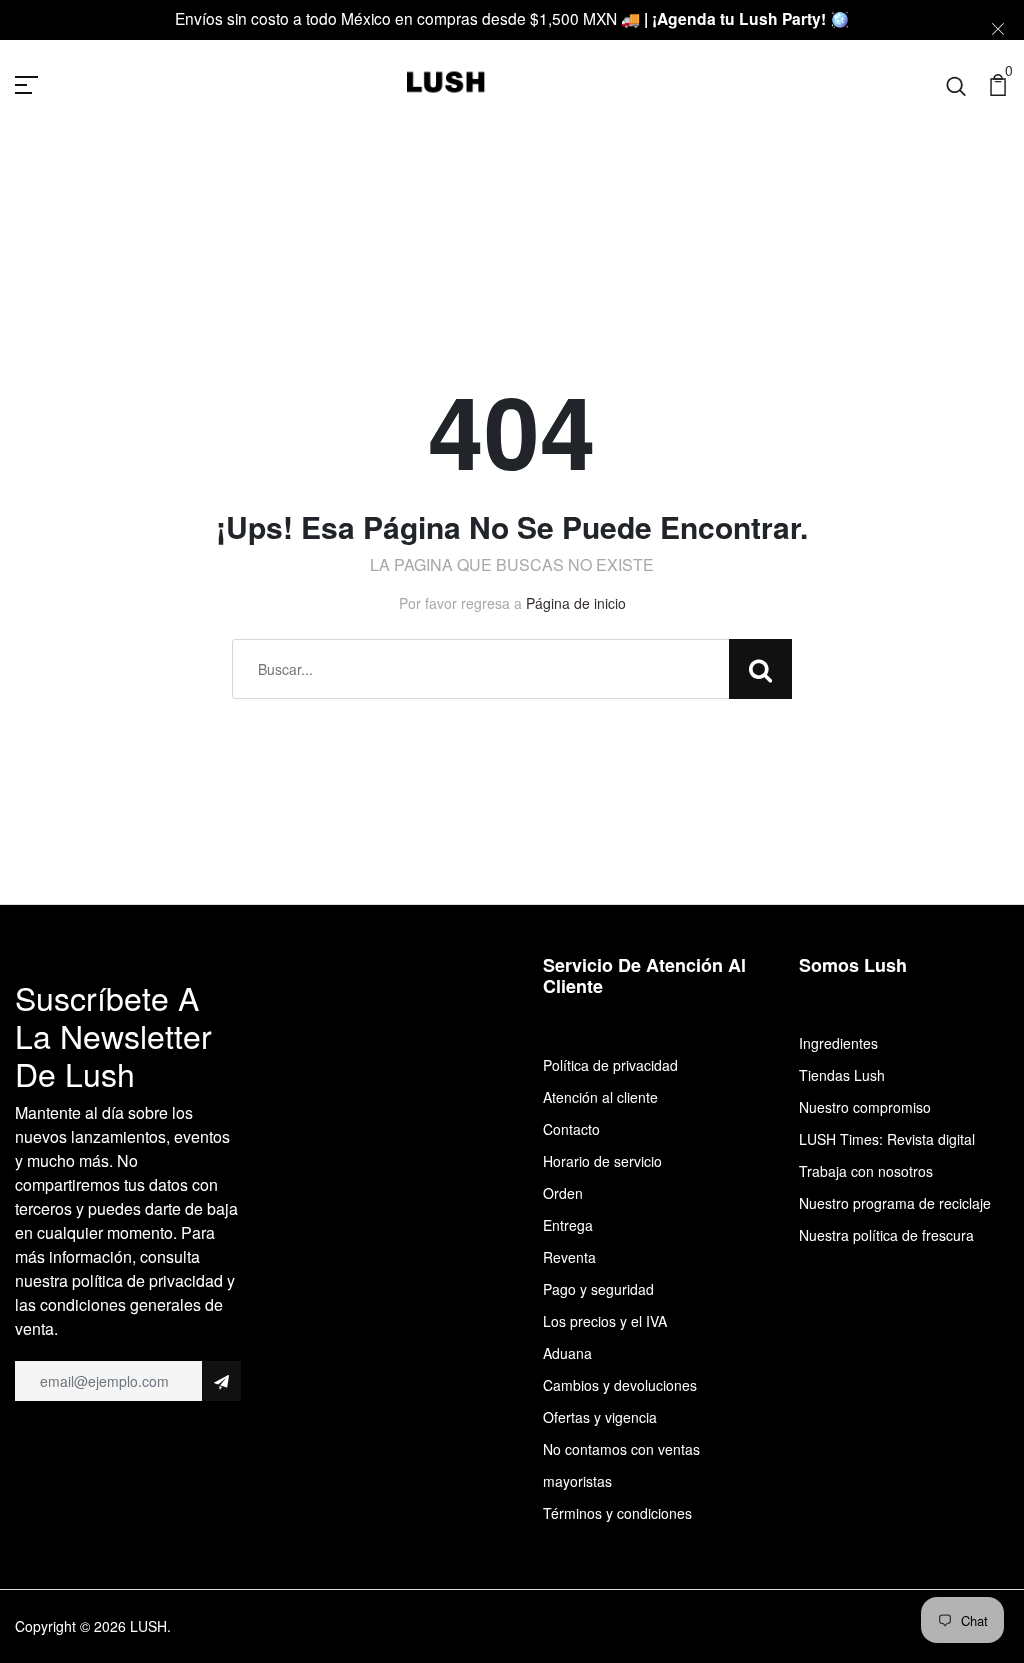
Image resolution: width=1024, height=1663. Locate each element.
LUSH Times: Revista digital (887, 1139)
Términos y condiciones (617, 1513)
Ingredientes (838, 1043)
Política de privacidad (610, 1065)
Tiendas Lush (842, 1075)
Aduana (567, 1353)
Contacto (571, 1129)
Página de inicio (576, 603)
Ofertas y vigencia (600, 1417)
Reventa (569, 1257)
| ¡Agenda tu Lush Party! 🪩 (746, 18)
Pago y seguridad (598, 1289)
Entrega (568, 1225)
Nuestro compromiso (865, 1107)
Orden (563, 1193)
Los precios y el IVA (605, 1321)
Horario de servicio (602, 1161)
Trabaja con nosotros (866, 1171)
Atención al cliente (600, 1097)
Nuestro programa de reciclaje (895, 1203)
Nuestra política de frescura (886, 1235)
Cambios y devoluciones (620, 1385)
